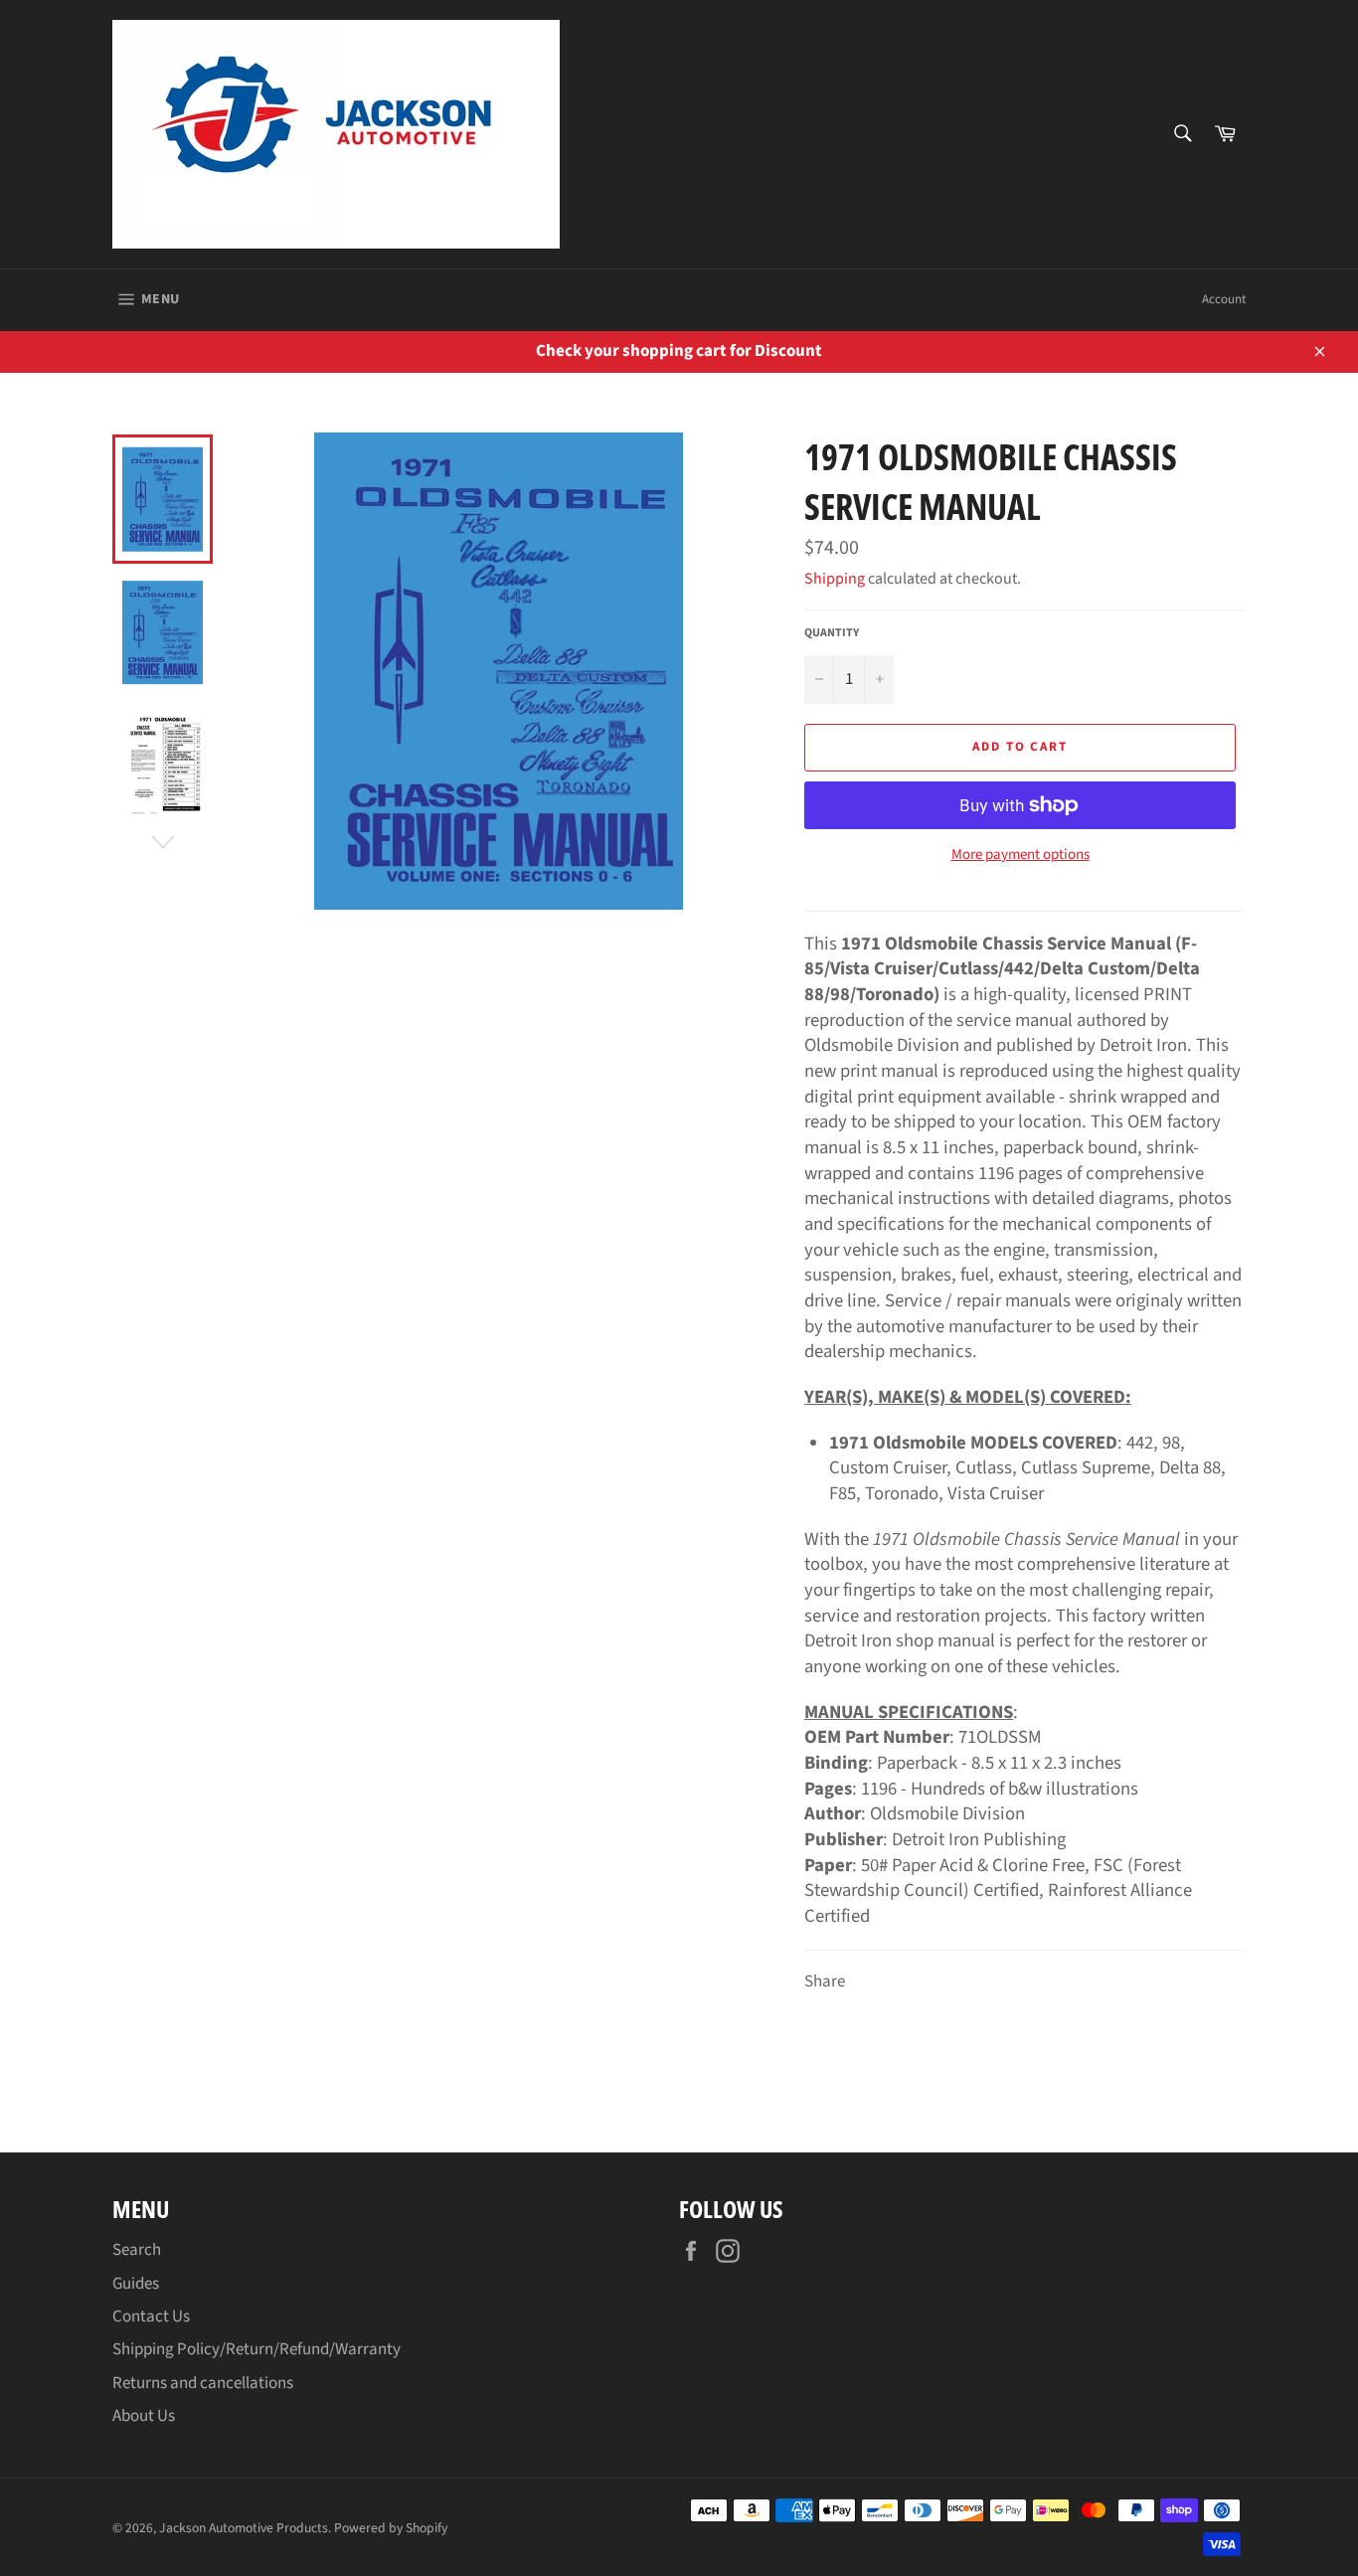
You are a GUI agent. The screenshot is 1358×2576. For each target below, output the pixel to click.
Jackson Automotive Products (244, 2528)
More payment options (1020, 855)
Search (137, 2250)
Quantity (832, 633)
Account (1224, 299)
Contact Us (151, 2317)
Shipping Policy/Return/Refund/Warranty (256, 2349)
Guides (136, 2284)
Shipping (835, 579)
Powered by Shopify (391, 2528)
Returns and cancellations (203, 2383)
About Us (144, 2416)
